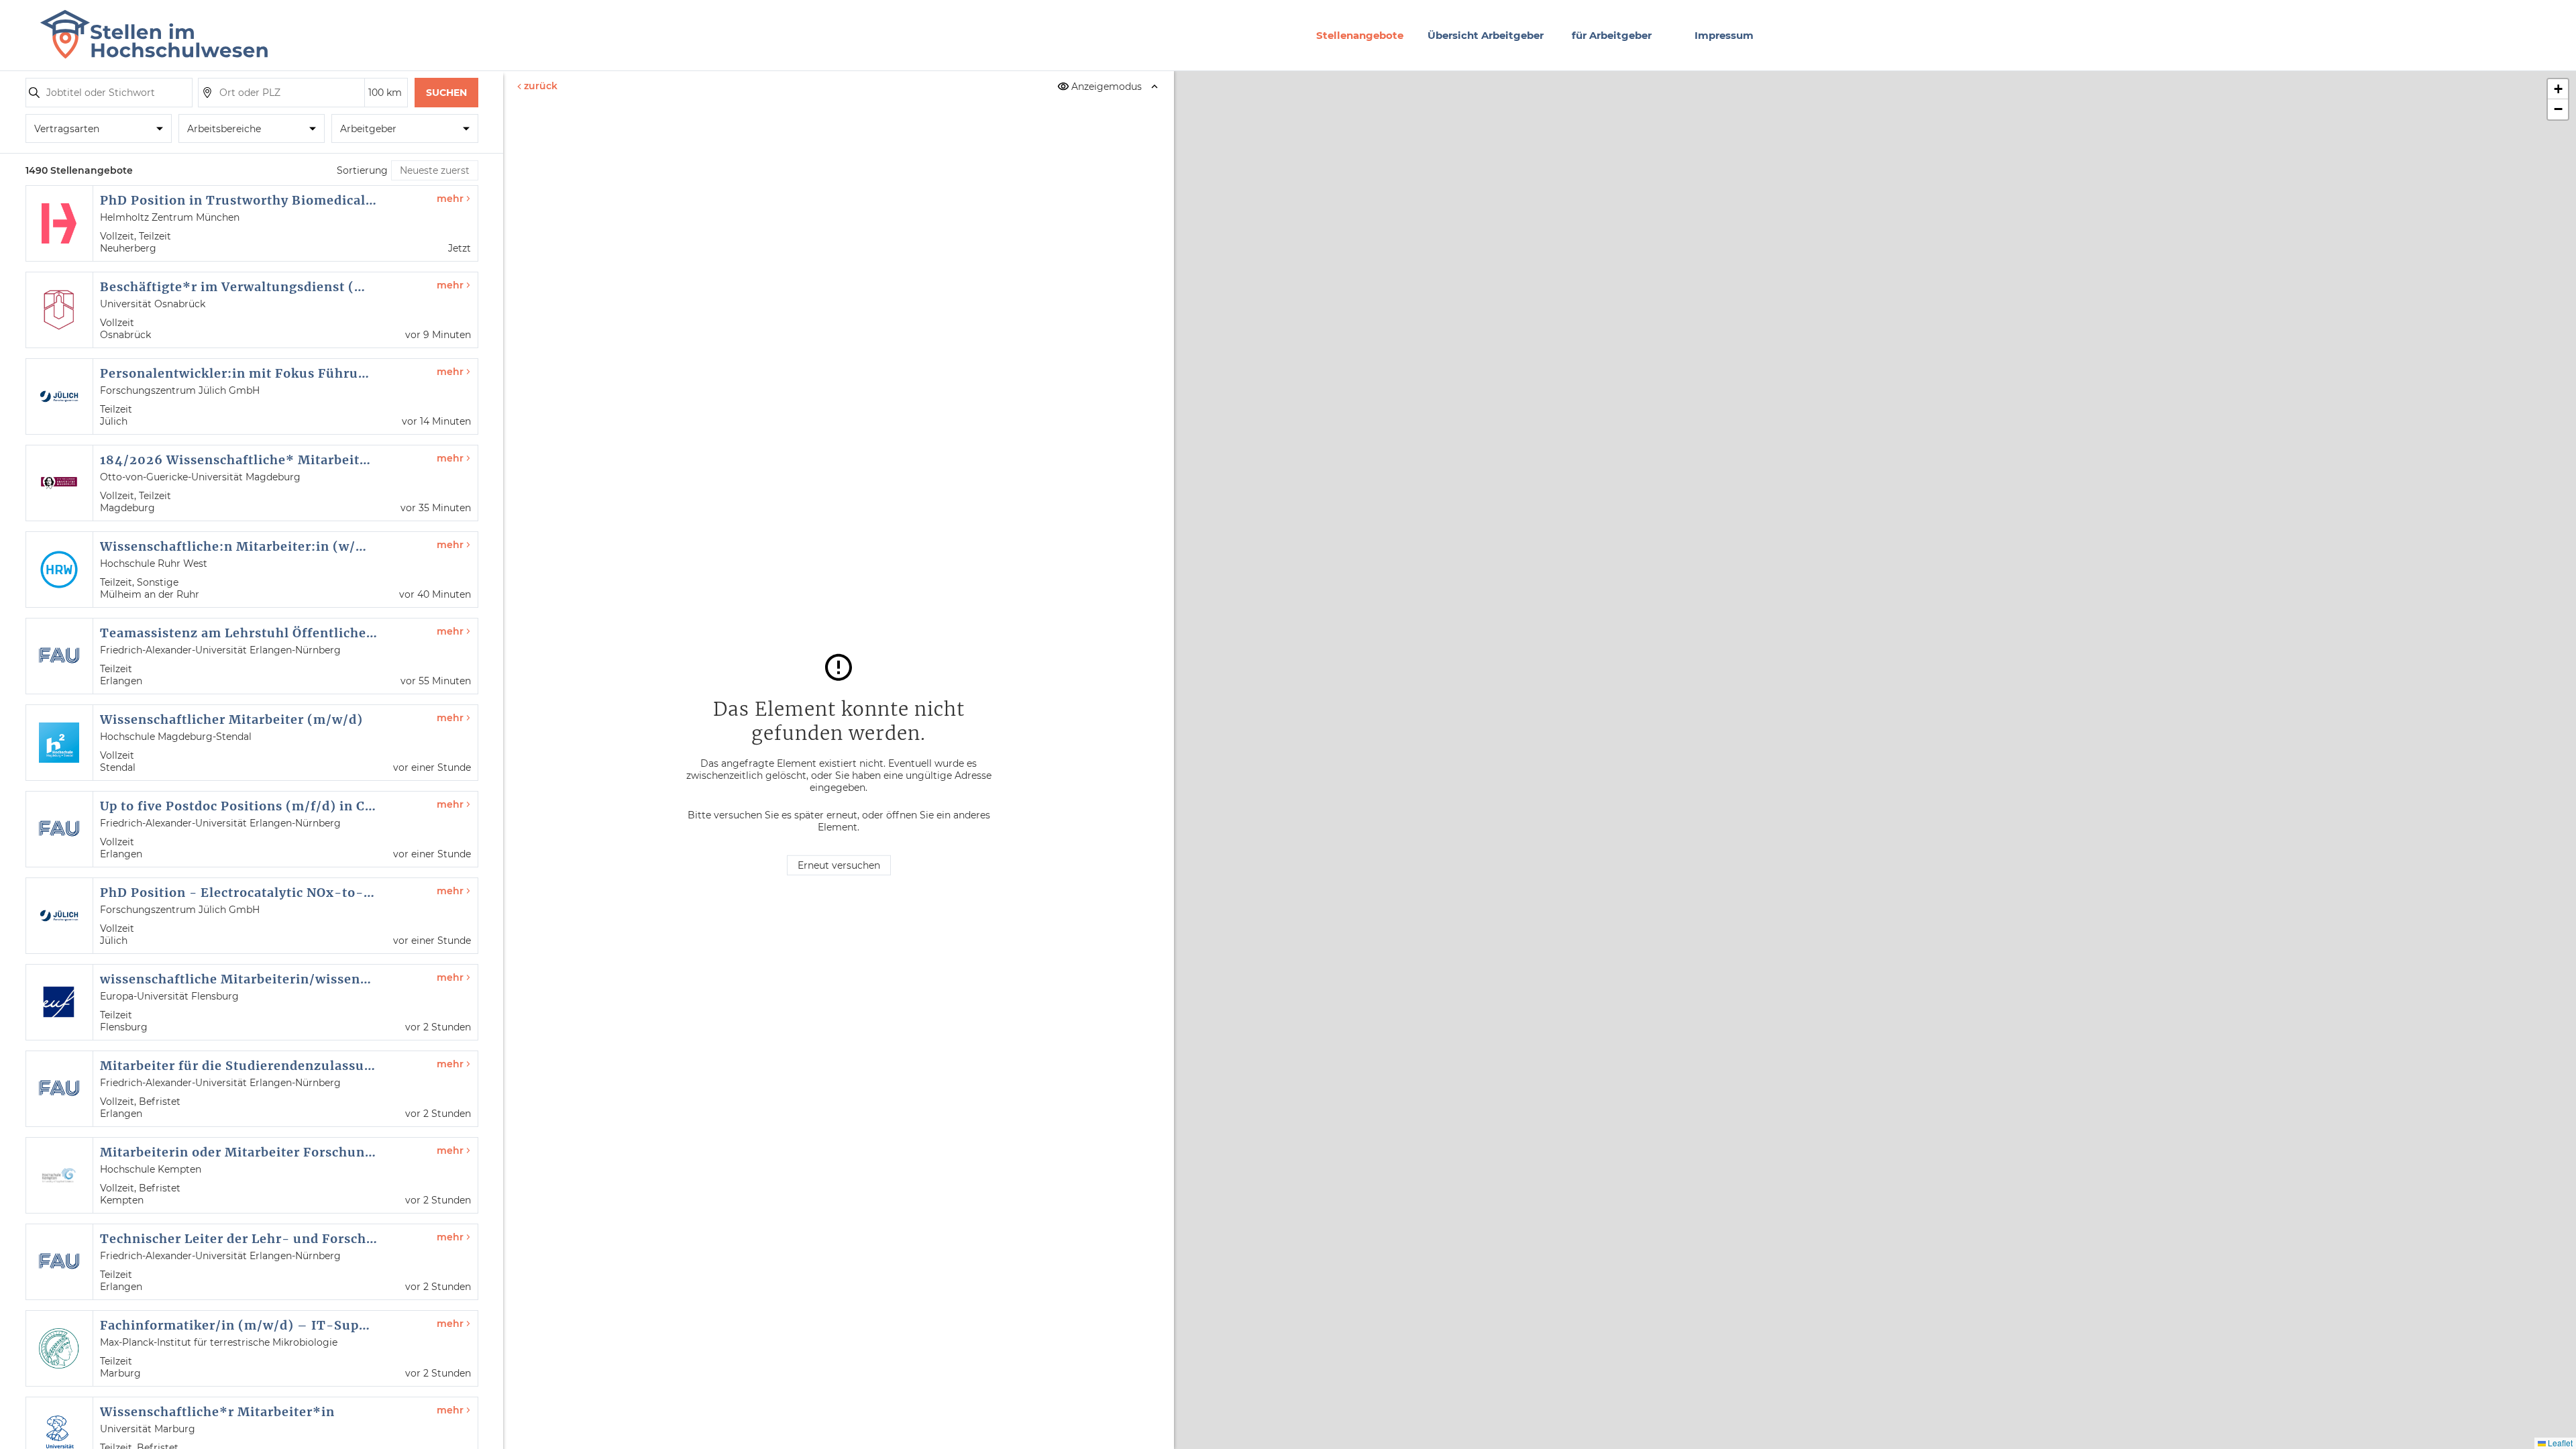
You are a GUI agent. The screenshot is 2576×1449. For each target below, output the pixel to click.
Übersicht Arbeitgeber (1486, 35)
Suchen (446, 93)
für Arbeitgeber (1612, 35)
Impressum (1724, 35)
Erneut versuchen (839, 865)
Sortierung (362, 170)
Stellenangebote (1360, 35)
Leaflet (2559, 1443)
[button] (2558, 89)
